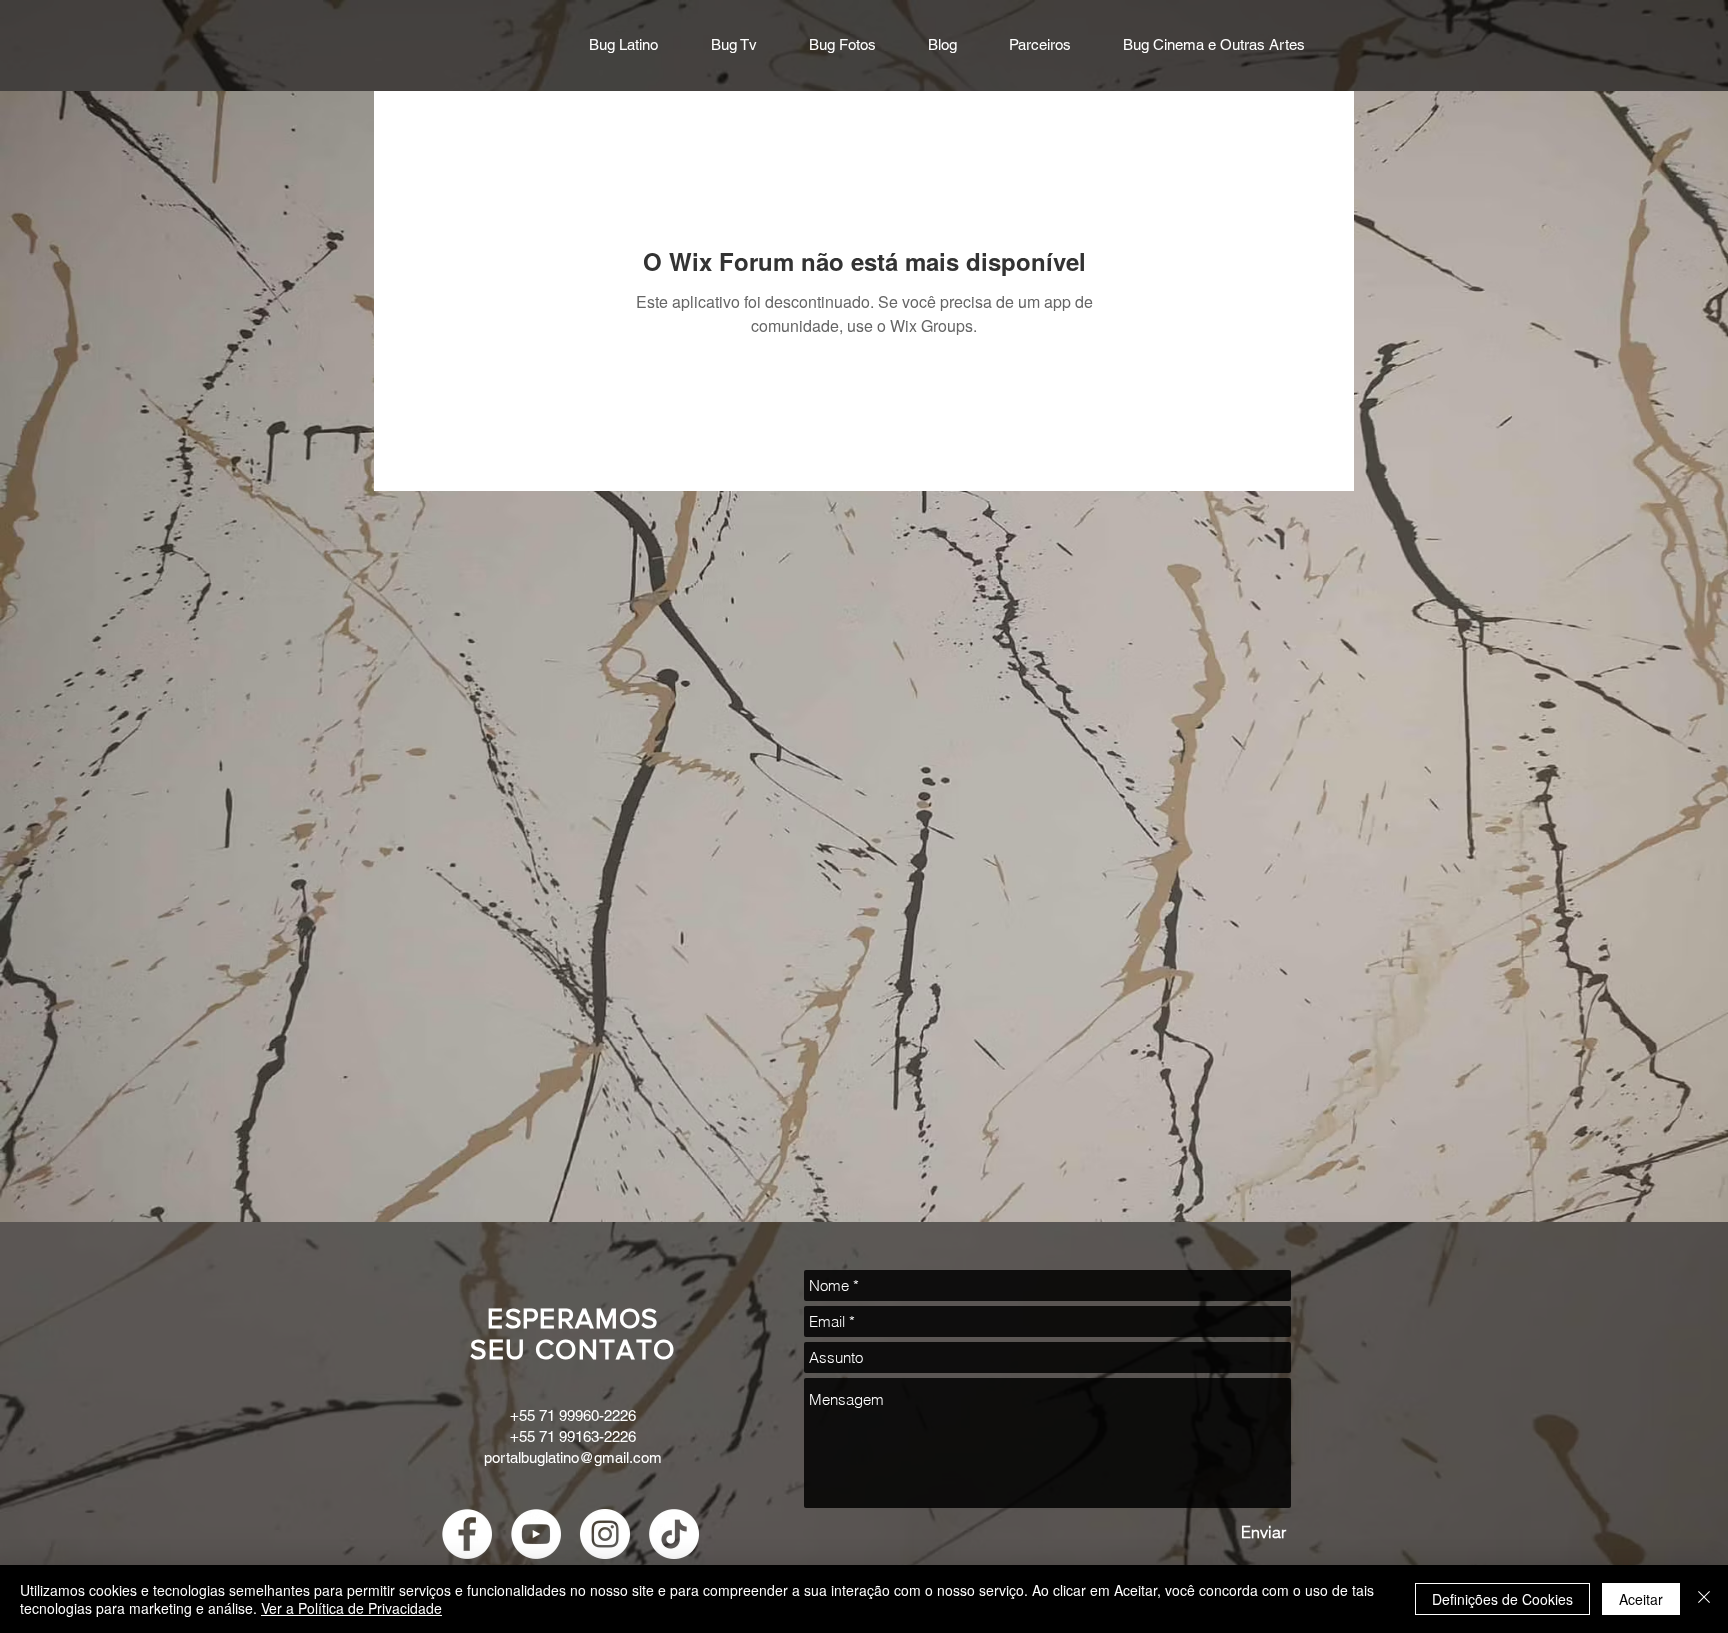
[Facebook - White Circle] (467, 1534)
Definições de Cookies (1502, 1599)
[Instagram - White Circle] (605, 1534)
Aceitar (1641, 1599)
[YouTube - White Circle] (536, 1534)
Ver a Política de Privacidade (351, 1608)
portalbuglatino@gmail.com (573, 1457)
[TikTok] (674, 1534)
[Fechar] (1704, 1599)
